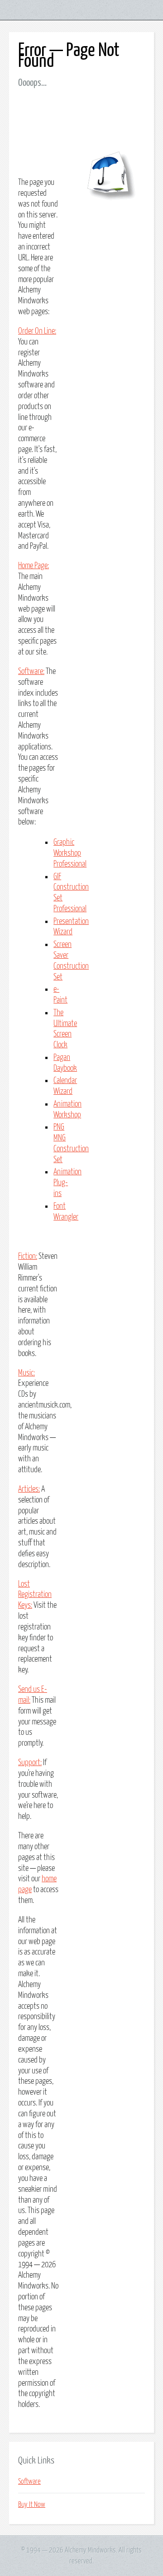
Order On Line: (37, 331)
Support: (30, 1763)
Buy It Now (32, 2505)
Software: (31, 672)
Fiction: (28, 1257)
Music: (26, 1373)
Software (29, 2482)
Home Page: (34, 566)
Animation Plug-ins (67, 1183)
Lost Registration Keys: (35, 1595)
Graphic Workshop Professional (70, 853)
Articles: (29, 1489)
